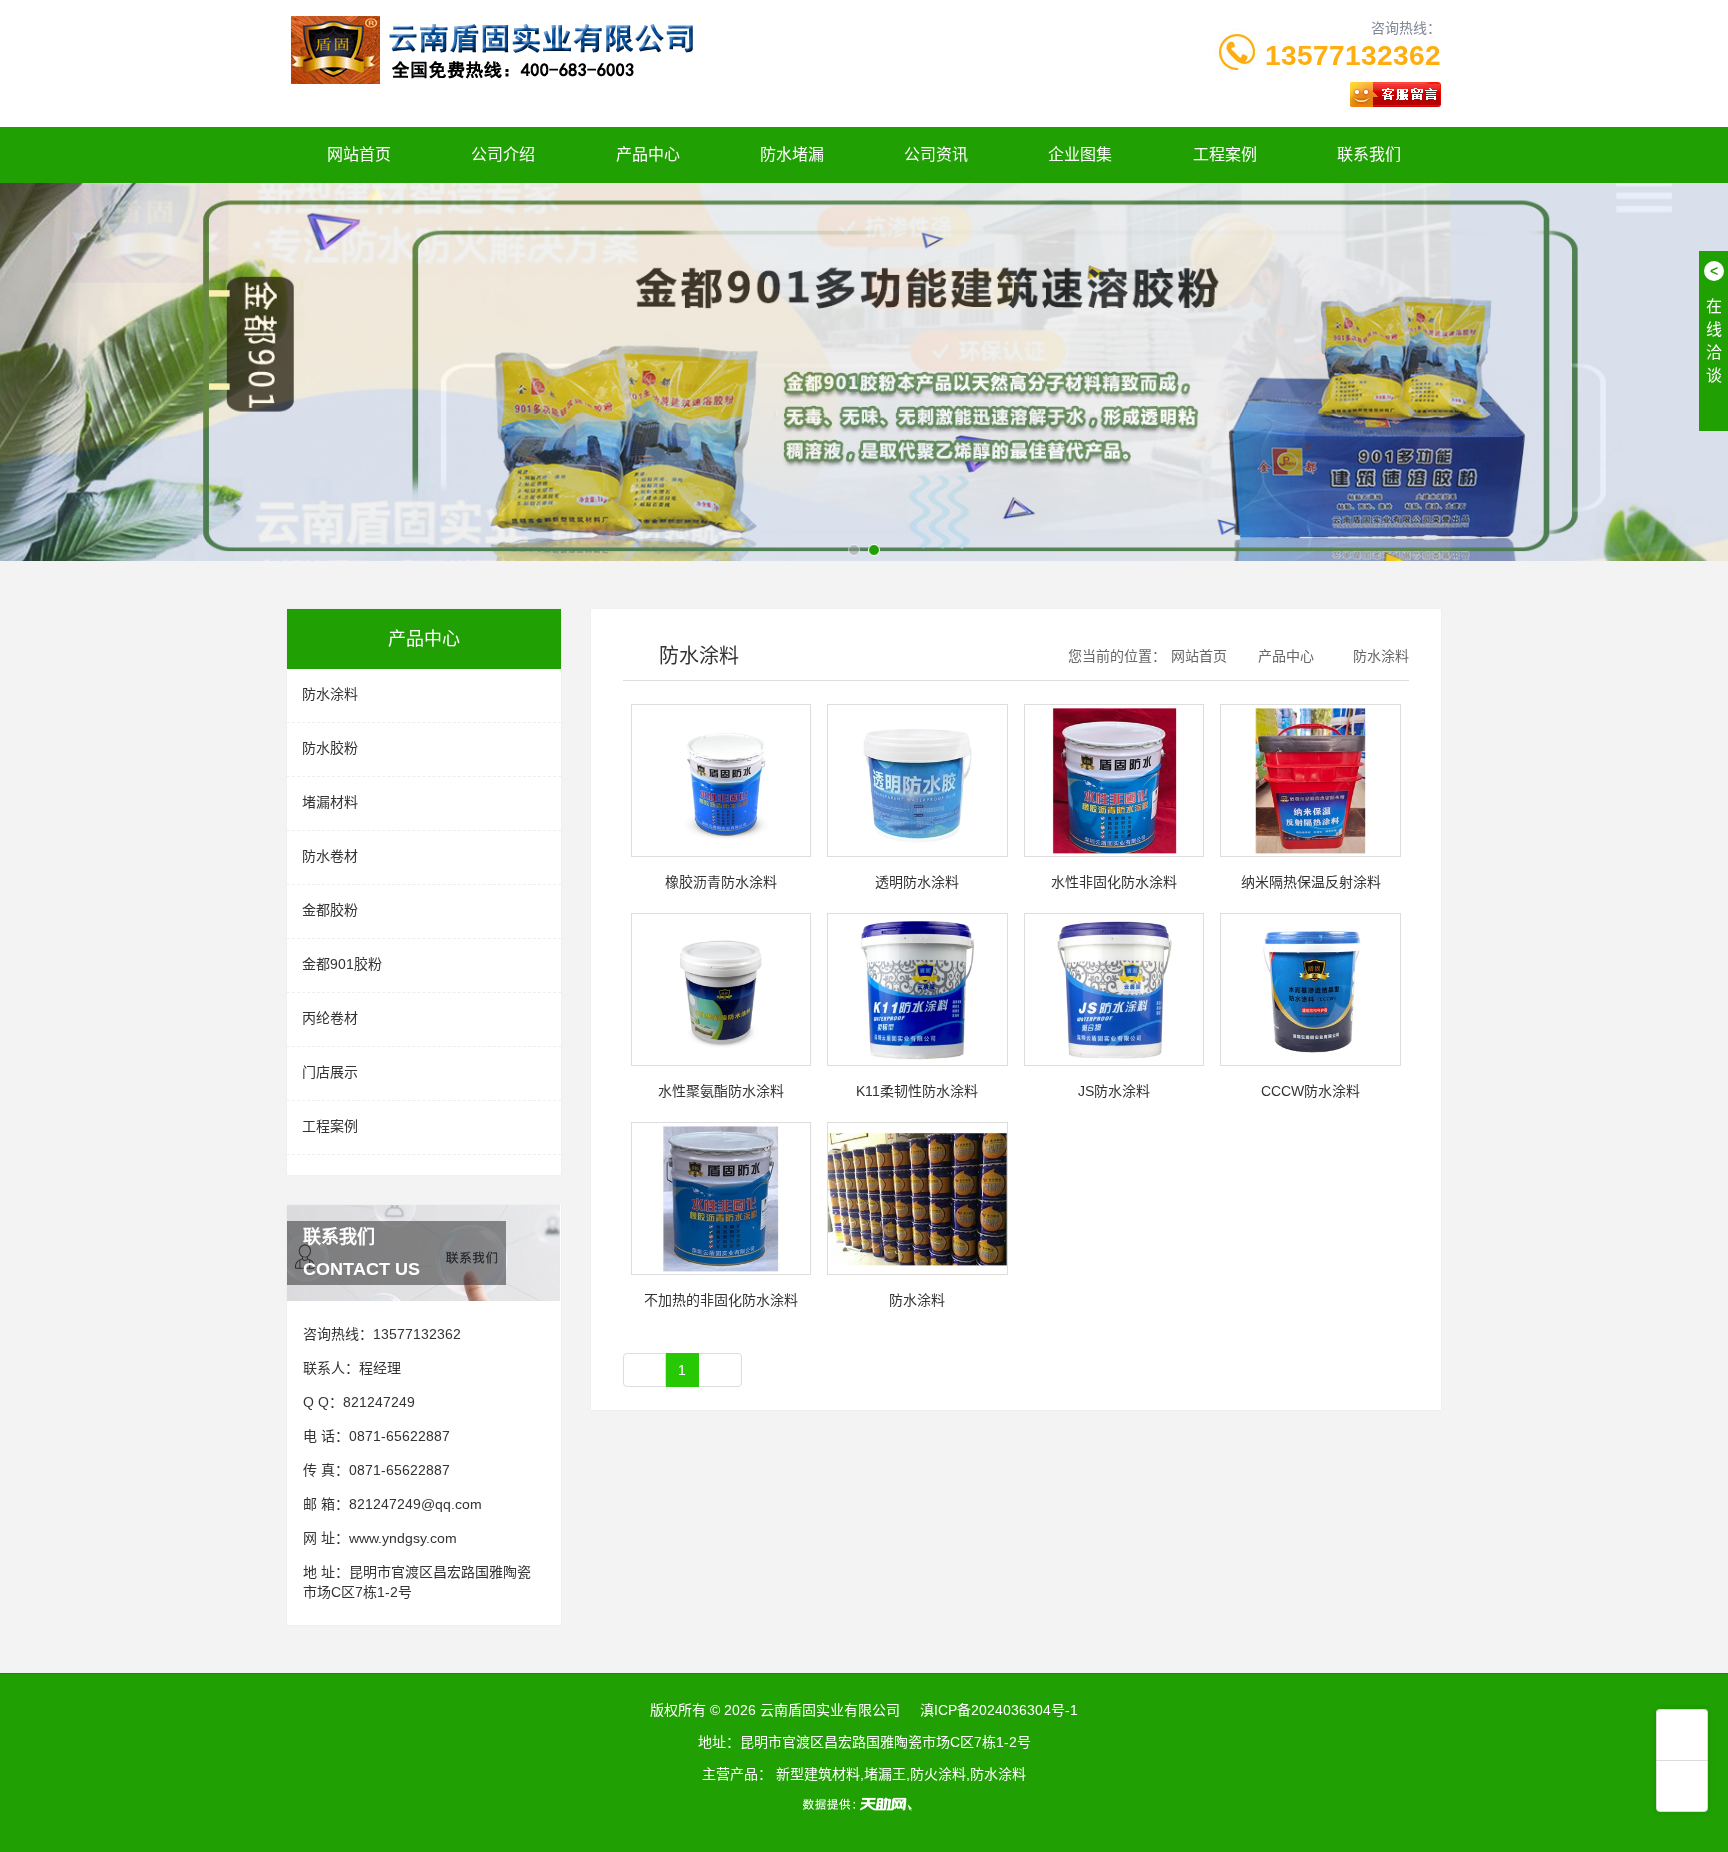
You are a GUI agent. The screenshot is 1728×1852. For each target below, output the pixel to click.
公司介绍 (503, 154)
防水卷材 (330, 856)
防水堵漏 (792, 154)
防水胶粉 (330, 748)
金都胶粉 (330, 910)
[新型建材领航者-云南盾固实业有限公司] (864, 369)
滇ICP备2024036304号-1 (999, 1710)
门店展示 (330, 1072)
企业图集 (1080, 154)
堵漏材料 (330, 802)
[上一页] (645, 1370)
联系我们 (1369, 154)
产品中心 (648, 154)
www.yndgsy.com (403, 1538)
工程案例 (1225, 154)
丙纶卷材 (330, 1018)
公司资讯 (936, 154)
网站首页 (359, 154)
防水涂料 (330, 694)
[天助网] (864, 1804)
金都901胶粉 (342, 964)
